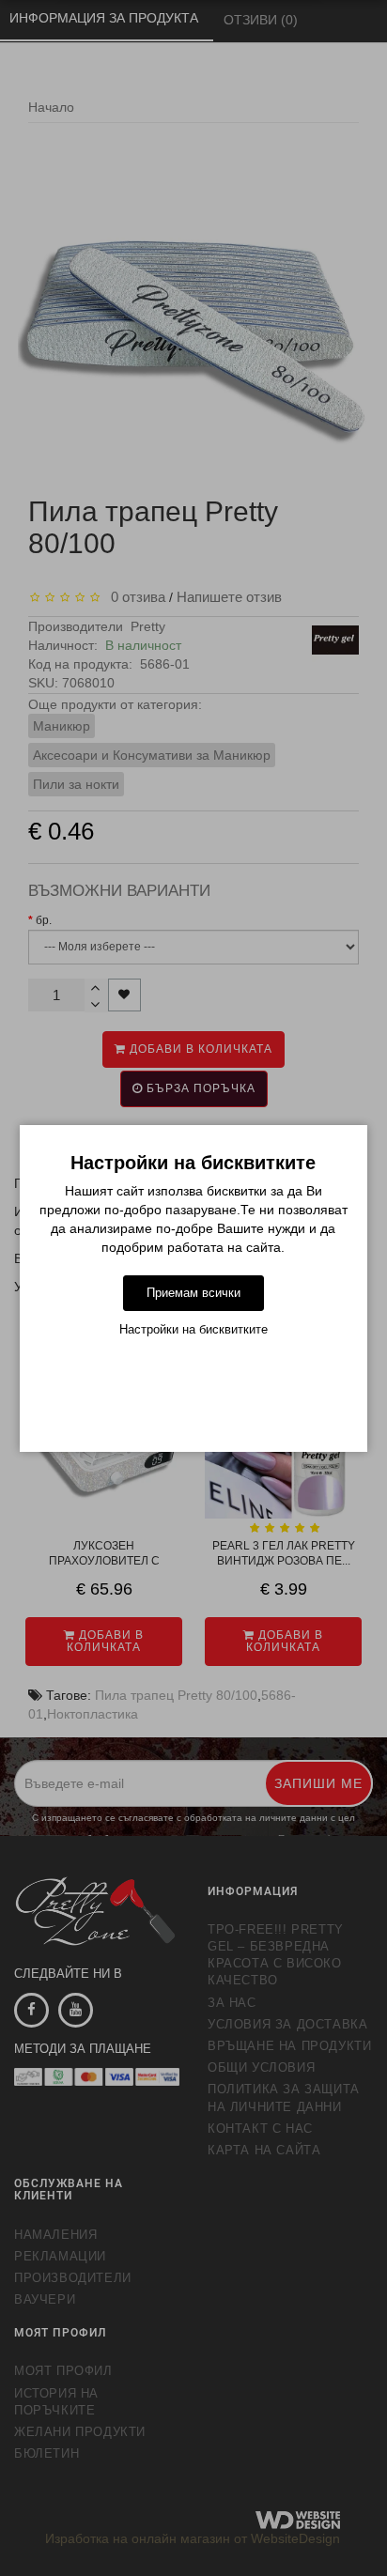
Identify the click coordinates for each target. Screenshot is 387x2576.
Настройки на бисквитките (193, 1329)
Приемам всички (193, 1293)
